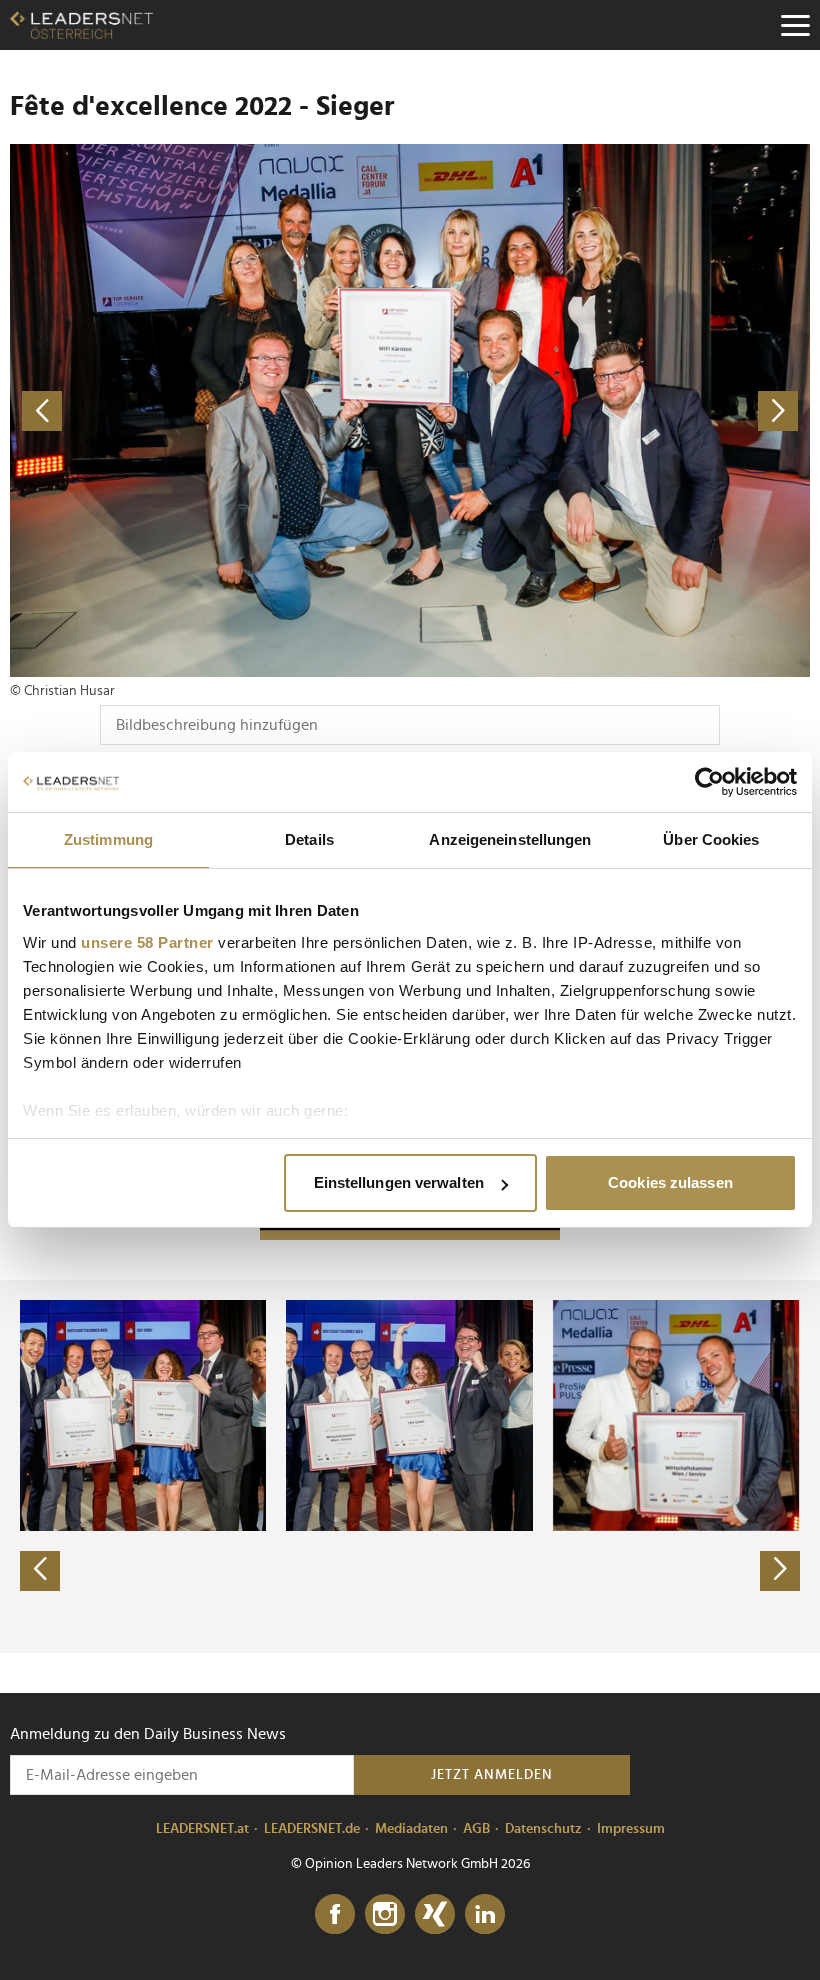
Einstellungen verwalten (399, 1182)
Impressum (631, 1829)
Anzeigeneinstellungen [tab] (510, 839)
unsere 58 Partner (147, 942)
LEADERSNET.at (202, 1829)
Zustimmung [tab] (108, 839)
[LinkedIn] (485, 1915)
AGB (476, 1829)
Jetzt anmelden (492, 1775)
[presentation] (40, 1571)
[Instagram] (385, 1915)
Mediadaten (411, 1829)
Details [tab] (309, 839)
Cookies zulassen (670, 1182)
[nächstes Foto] (610, 410)
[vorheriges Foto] (210, 410)
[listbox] (410, 1466)
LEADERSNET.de (312, 1829)
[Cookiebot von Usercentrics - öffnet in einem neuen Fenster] (709, 782)
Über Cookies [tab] (711, 839)
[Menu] (795, 25)
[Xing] (435, 1915)
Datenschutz (543, 1829)
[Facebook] (335, 1915)
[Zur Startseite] (81, 25)
